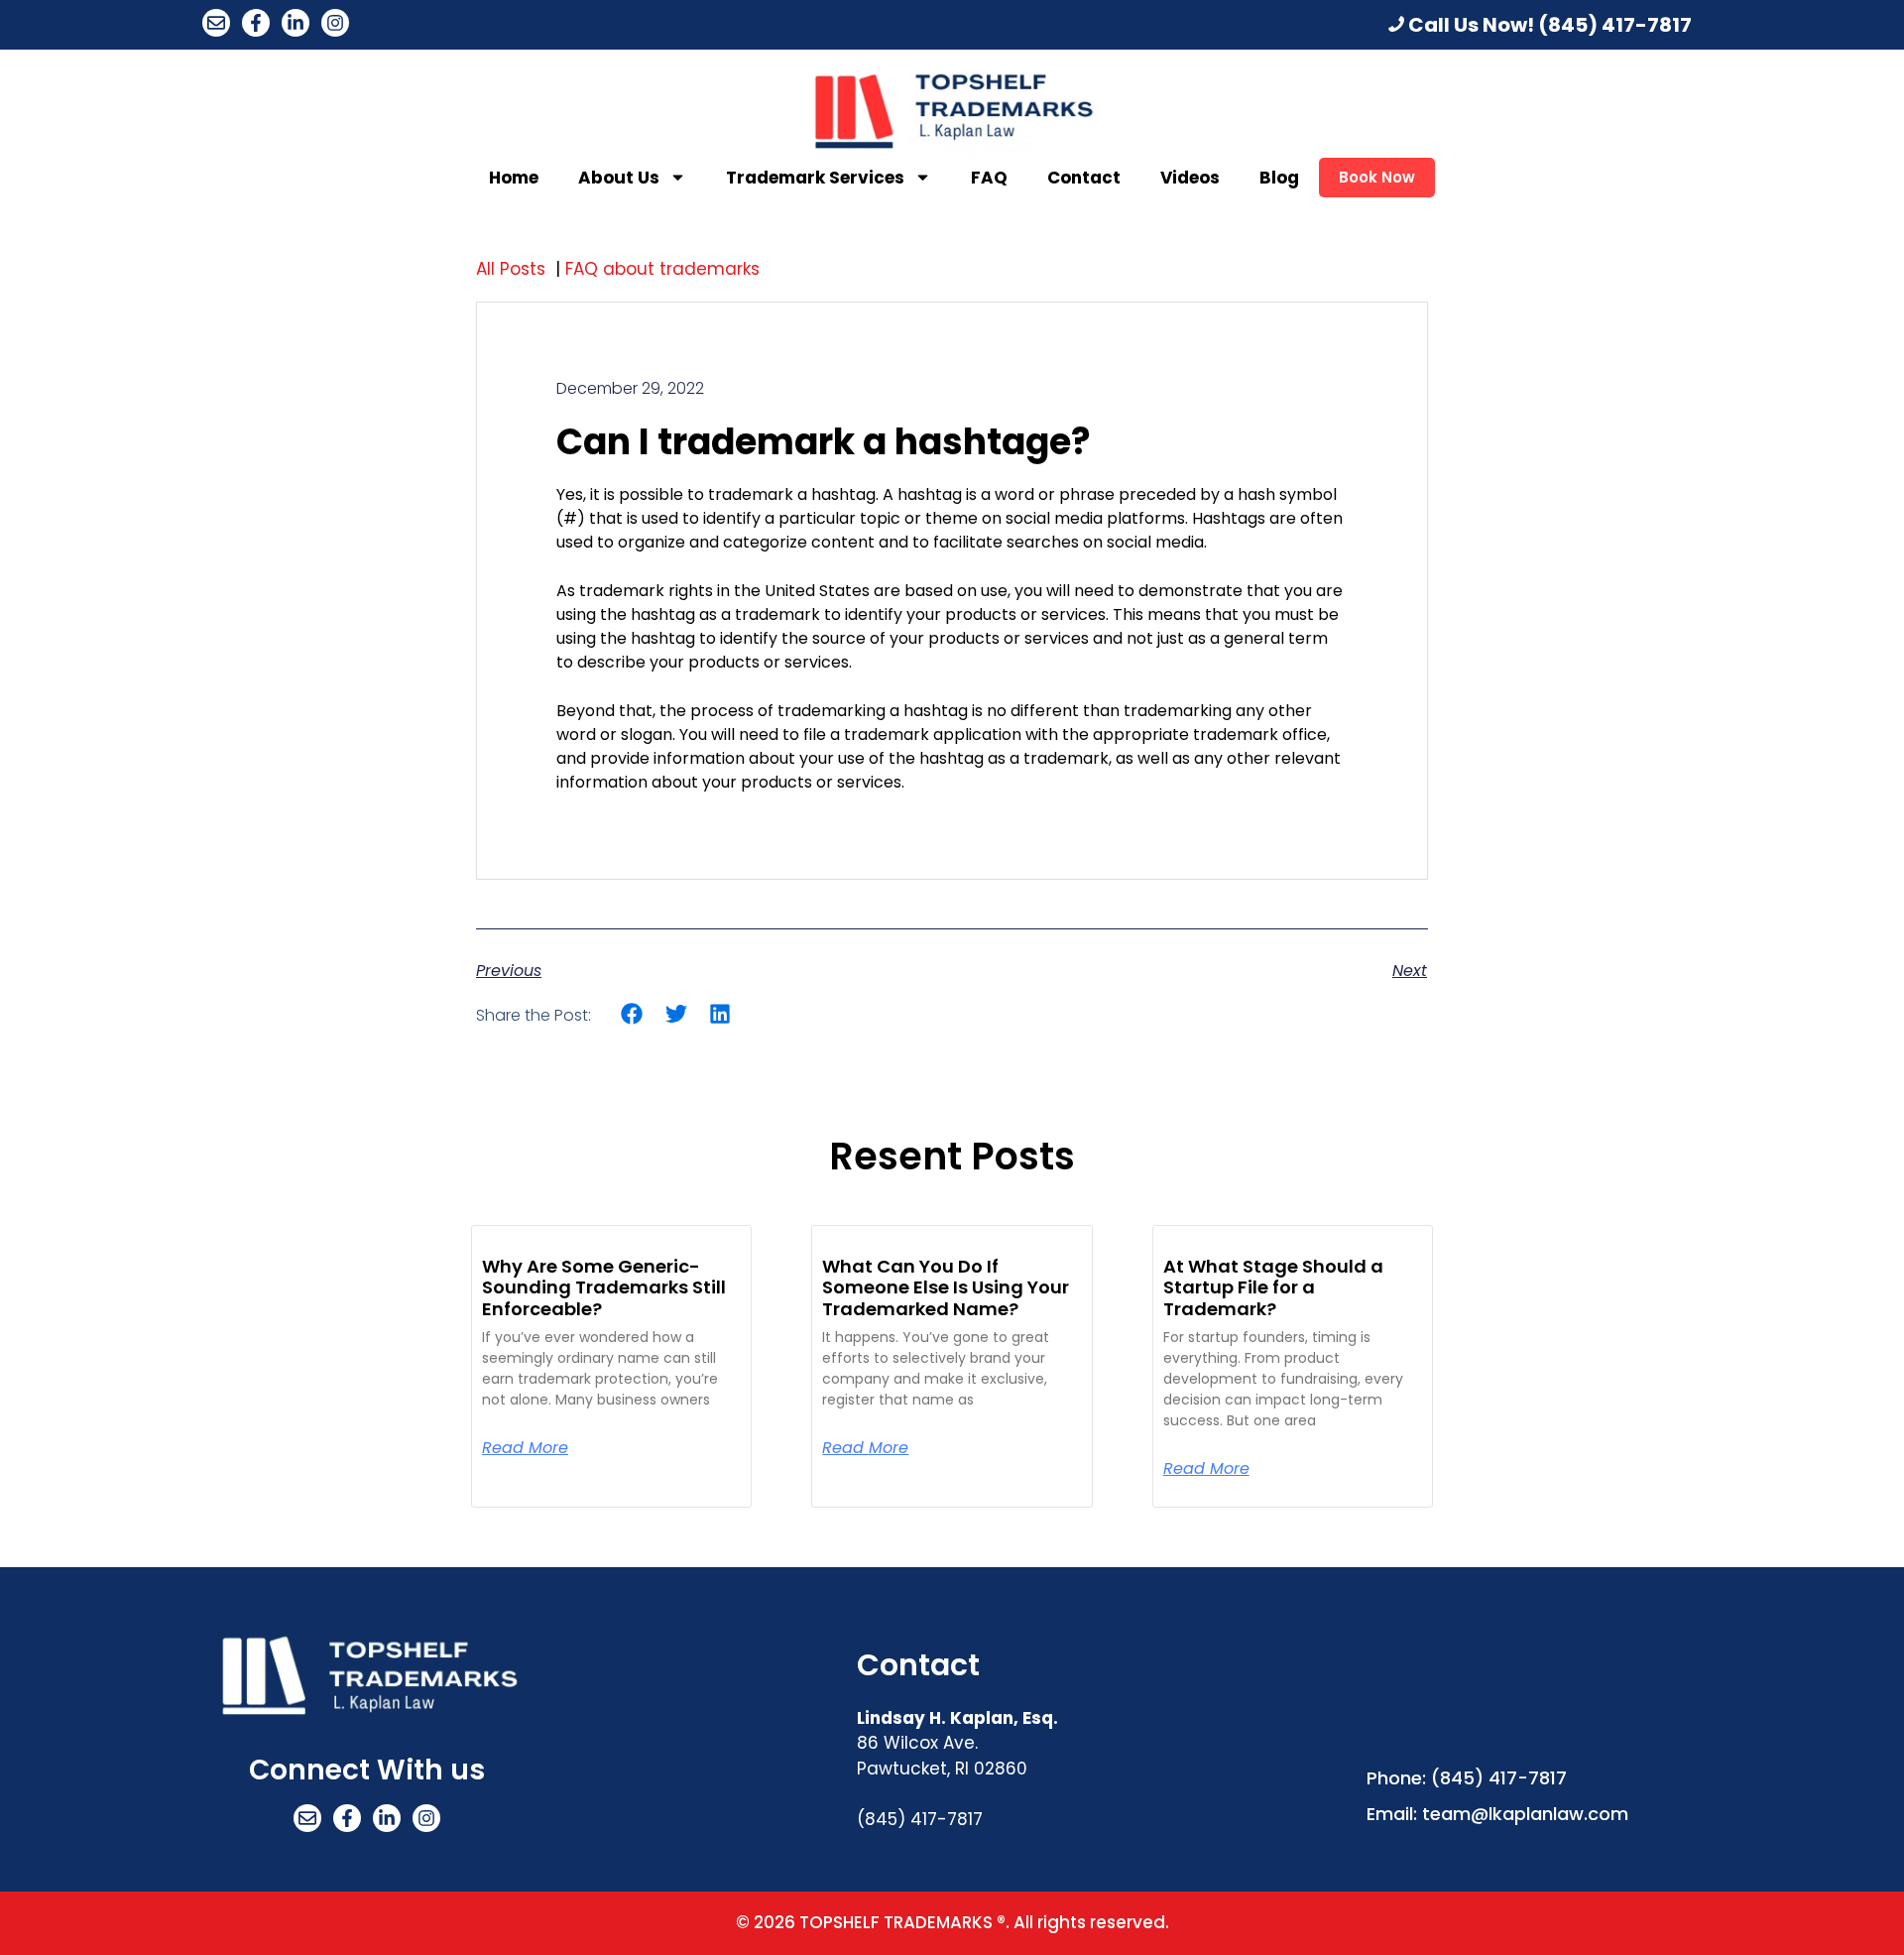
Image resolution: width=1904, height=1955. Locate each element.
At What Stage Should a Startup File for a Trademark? (1273, 1287)
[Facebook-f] (256, 23)
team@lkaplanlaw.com (1525, 1814)
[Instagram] (335, 23)
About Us (619, 178)
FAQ (989, 178)
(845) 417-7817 (1615, 25)
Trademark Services (815, 178)
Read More (525, 1448)
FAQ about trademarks (665, 269)
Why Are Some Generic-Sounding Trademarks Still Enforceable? (604, 1287)
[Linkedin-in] (296, 23)
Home (514, 178)
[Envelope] (216, 23)
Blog (1279, 178)
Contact (1084, 178)
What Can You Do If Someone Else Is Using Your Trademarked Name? (946, 1287)
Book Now (1377, 177)
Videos (1190, 178)
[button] (632, 1014)
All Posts (513, 269)
